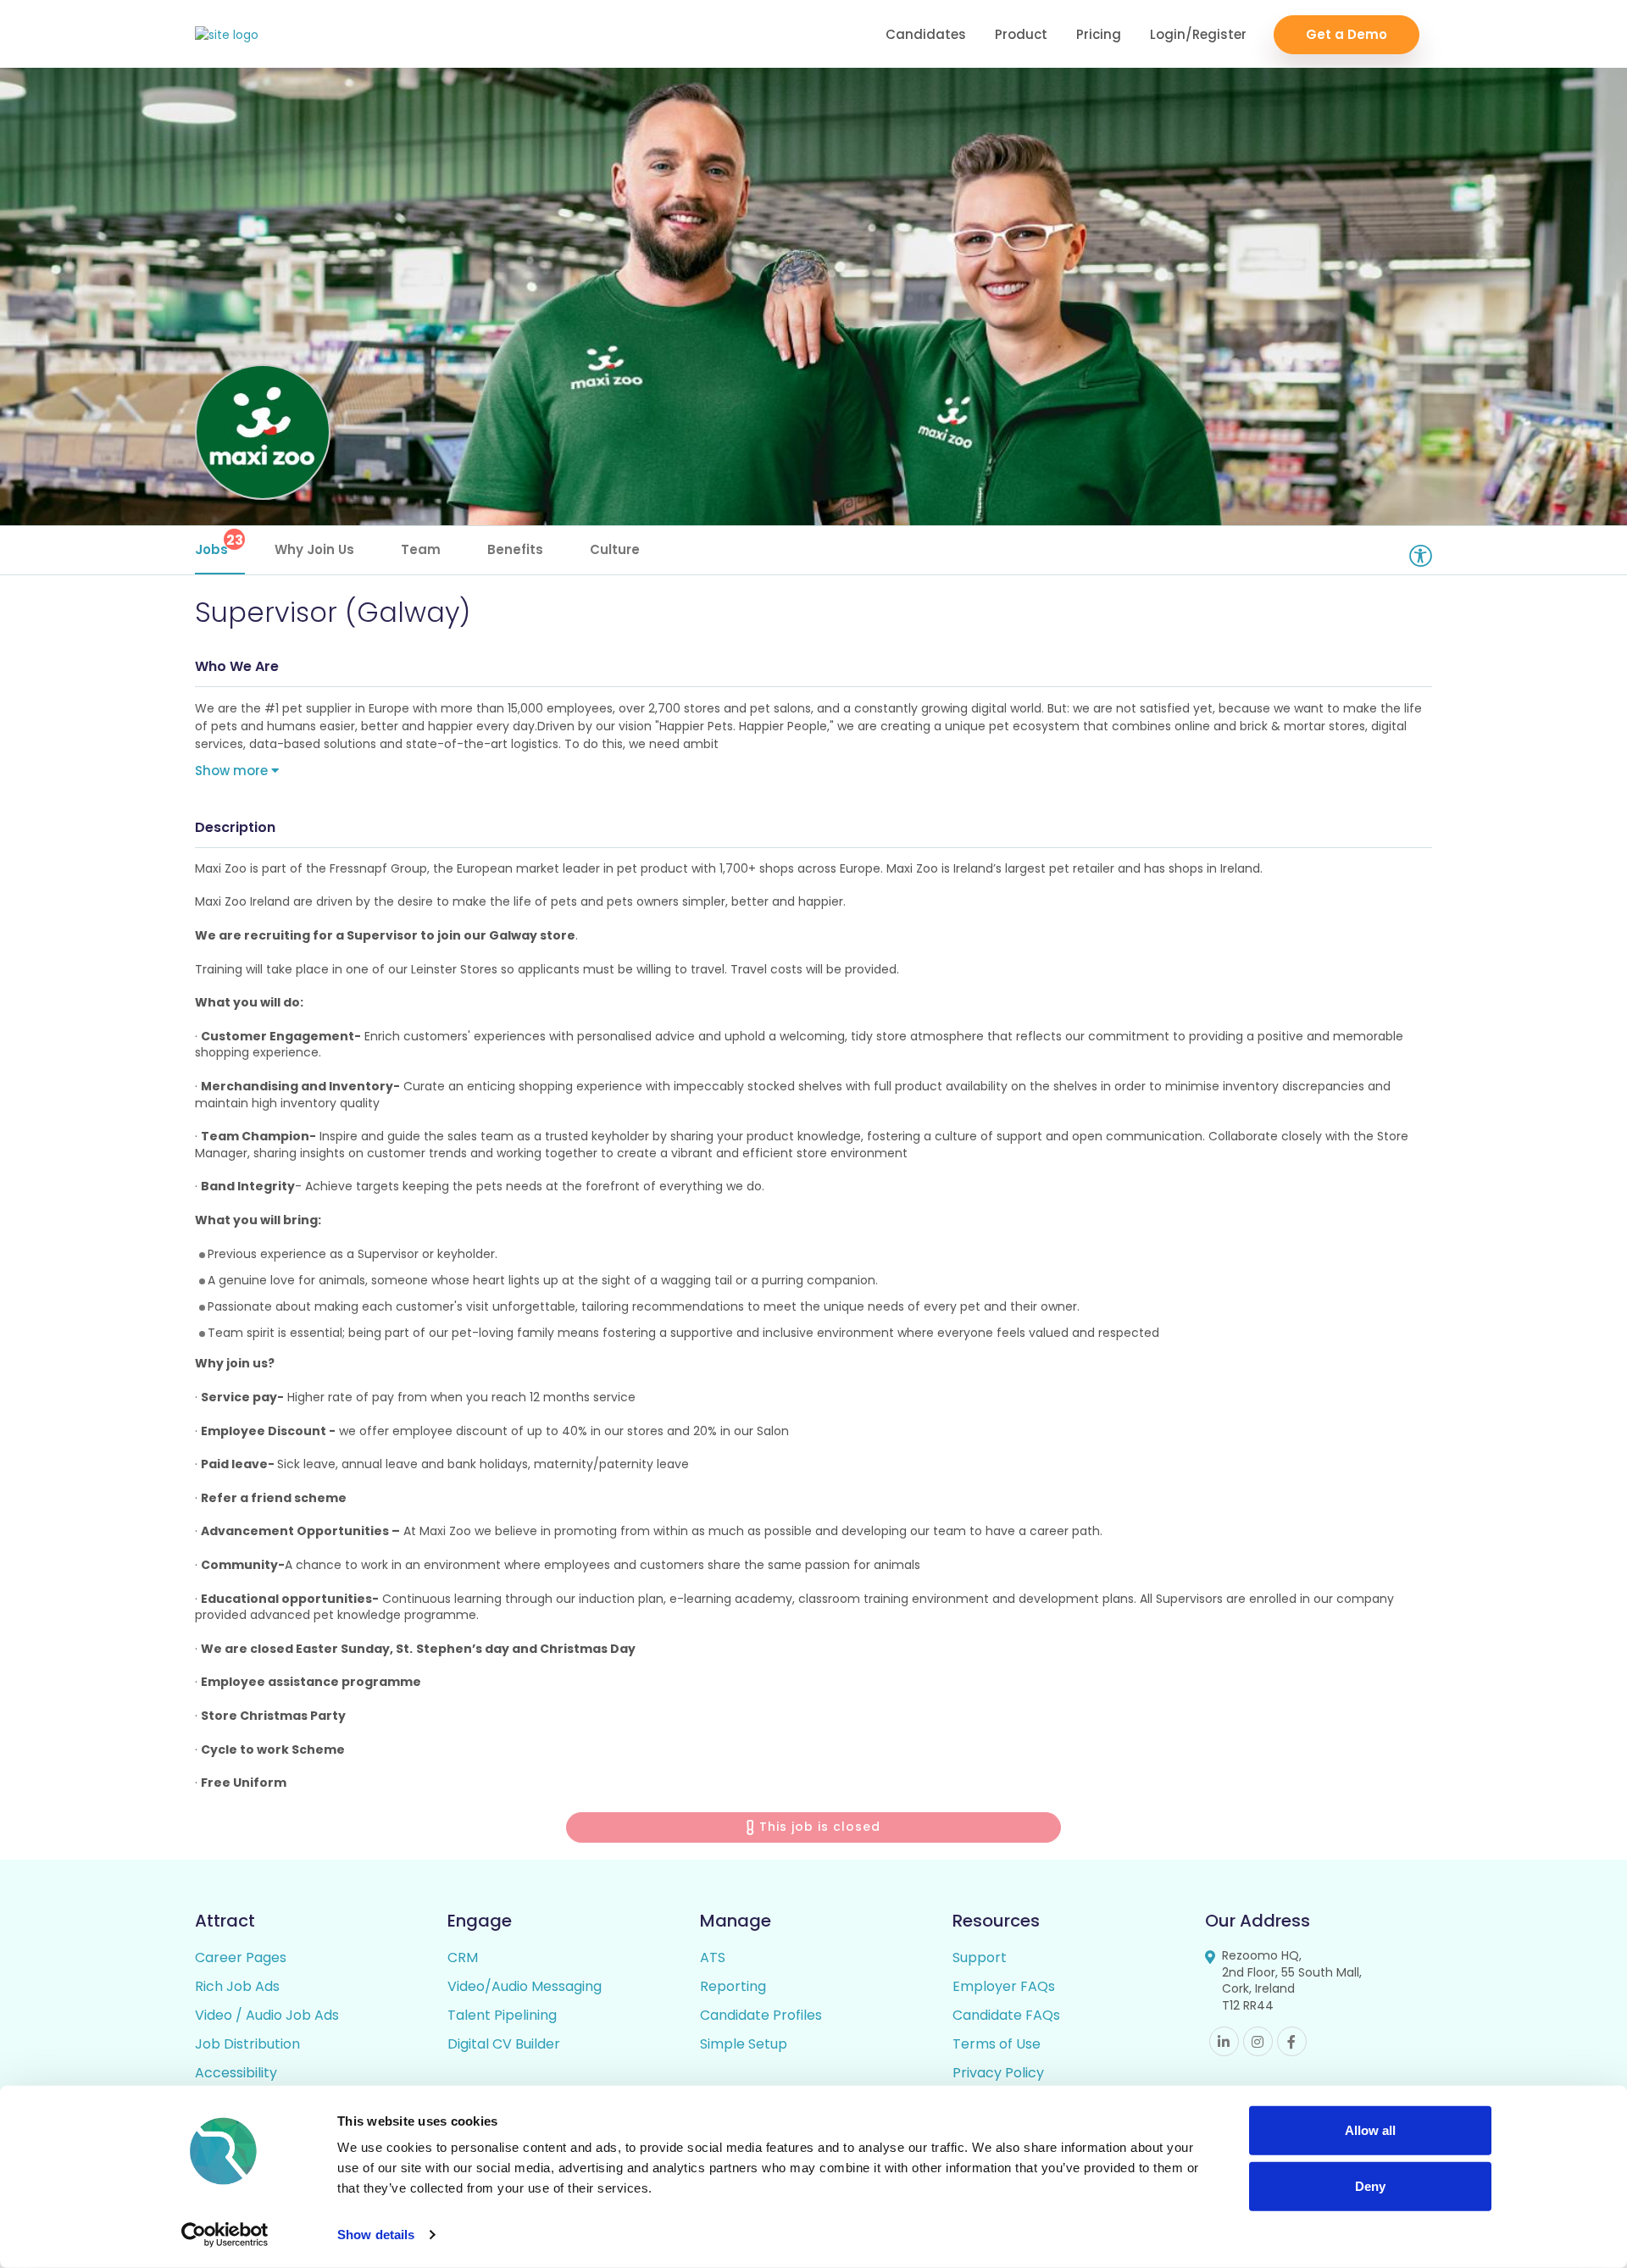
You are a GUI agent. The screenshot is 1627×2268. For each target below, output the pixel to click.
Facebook (1292, 2041)
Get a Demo (1347, 34)
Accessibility (236, 2073)
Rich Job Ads (237, 1986)
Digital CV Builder (504, 2044)
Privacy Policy (998, 2073)
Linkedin (1224, 2041)
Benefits (515, 549)
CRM (463, 1957)
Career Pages (241, 1957)
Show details (376, 2235)
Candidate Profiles (761, 2015)
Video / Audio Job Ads (267, 2015)
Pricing (1099, 34)
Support (980, 1957)
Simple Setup (744, 2044)
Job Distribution (247, 2044)
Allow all (1370, 2130)
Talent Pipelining (502, 2015)
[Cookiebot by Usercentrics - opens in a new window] (225, 2235)
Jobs (219, 544)
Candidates (926, 34)
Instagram (1258, 2041)
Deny (1370, 2185)
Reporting (733, 1986)
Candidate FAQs (1006, 2015)
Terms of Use (997, 2044)
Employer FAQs (1004, 1986)
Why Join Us (314, 549)
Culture (615, 549)
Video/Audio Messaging (525, 1986)
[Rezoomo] (227, 35)
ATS (713, 1957)
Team (421, 549)
